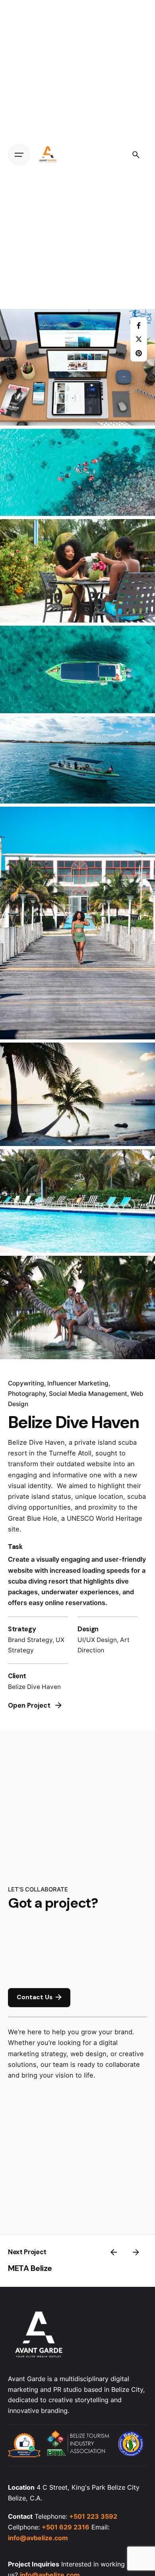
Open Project (29, 1705)
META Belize (30, 2268)
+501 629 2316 (66, 2527)
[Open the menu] (19, 155)
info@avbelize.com (38, 2538)
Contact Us (35, 1997)
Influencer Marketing (78, 1383)
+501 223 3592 (93, 2516)
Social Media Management (88, 1394)
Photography (27, 1394)
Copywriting (26, 1383)
